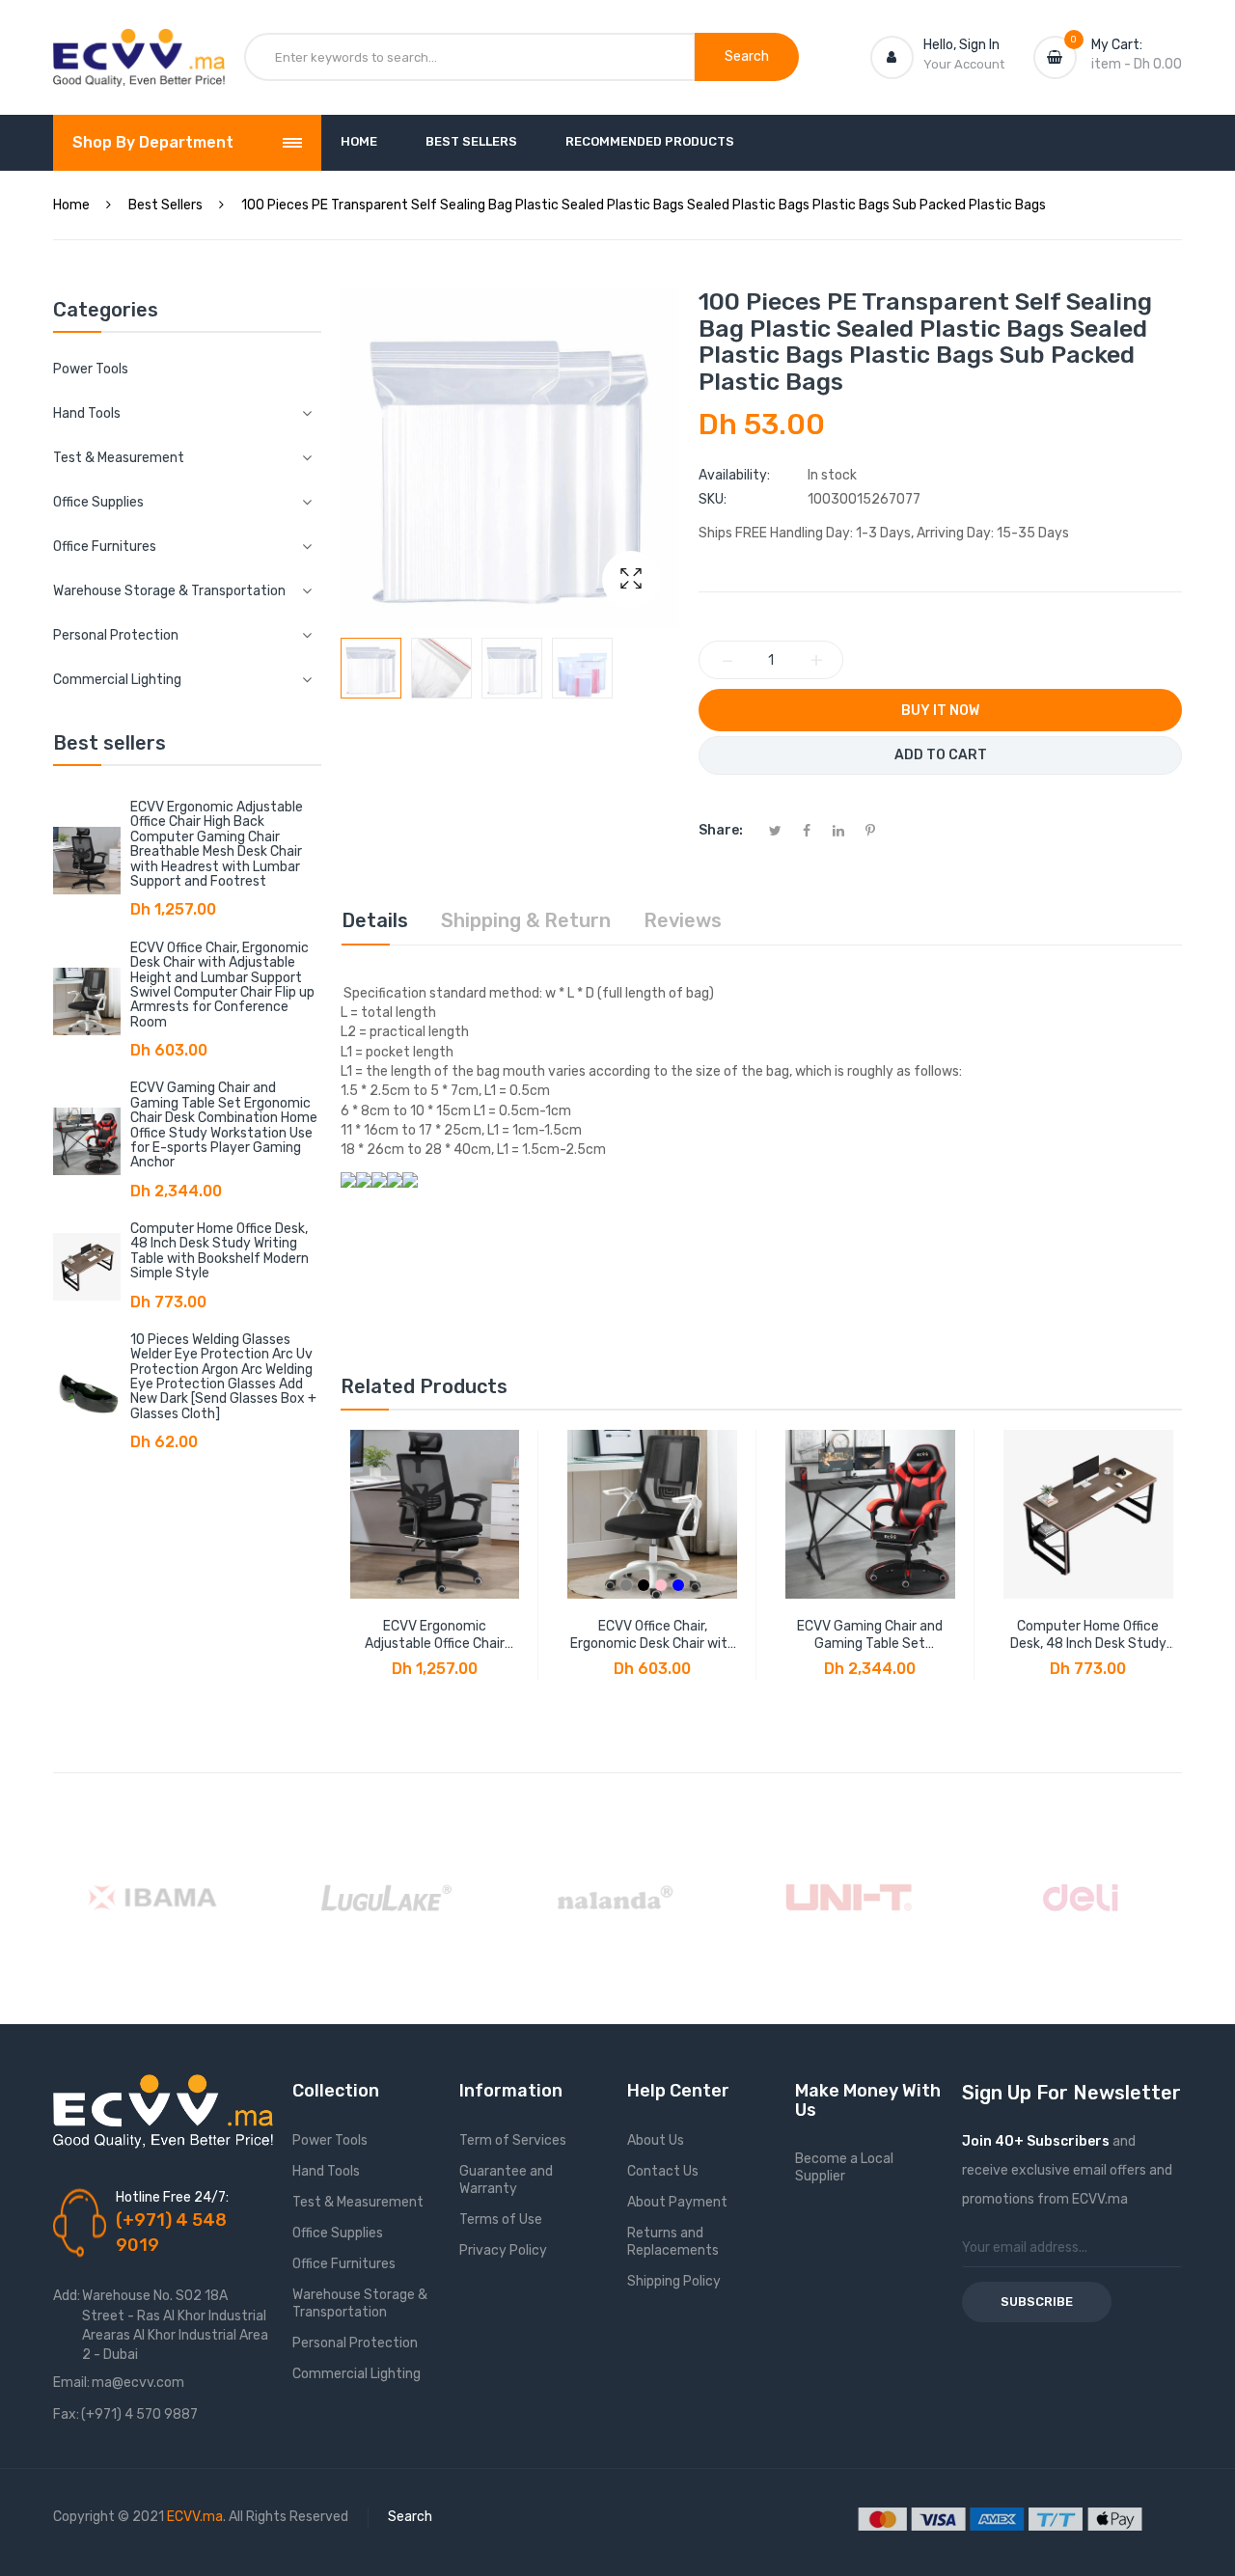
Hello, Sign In (961, 45)
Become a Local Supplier (844, 2167)
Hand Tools (326, 2171)
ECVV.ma (195, 2517)
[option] (371, 668)
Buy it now (940, 711)
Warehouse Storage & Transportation (360, 2303)
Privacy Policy (503, 2250)
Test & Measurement (358, 2202)
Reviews (683, 920)
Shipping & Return (526, 920)
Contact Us (663, 2171)
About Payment (677, 2202)
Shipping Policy (674, 2281)
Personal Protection (355, 2343)
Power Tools (91, 369)
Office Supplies (338, 2233)
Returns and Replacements (673, 2242)
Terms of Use (501, 2220)
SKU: (713, 499)
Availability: (734, 475)
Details (375, 920)
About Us (656, 2140)
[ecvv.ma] (139, 46)
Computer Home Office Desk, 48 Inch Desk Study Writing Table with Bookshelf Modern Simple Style (220, 1251)
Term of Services (513, 2140)
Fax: (66, 2414)
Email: (71, 2383)
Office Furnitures (344, 2264)
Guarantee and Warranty (506, 2180)
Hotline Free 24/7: (172, 2197)
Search (410, 2517)
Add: (67, 2296)
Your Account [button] (964, 64)
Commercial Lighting (357, 2374)
